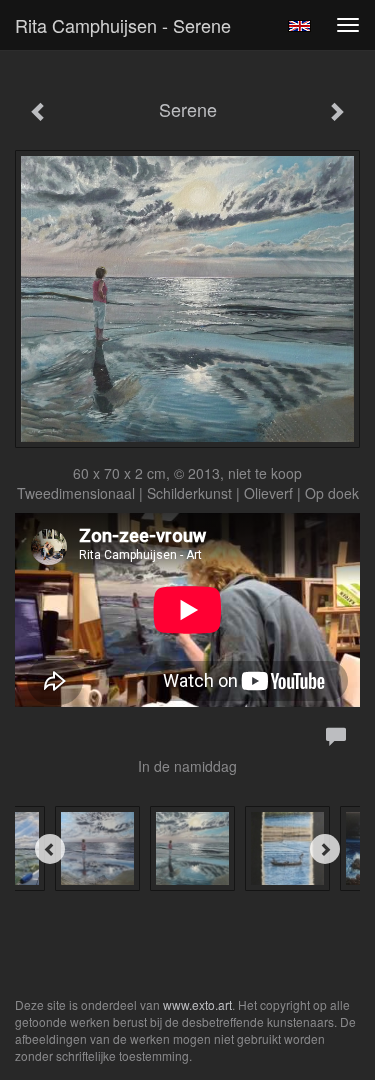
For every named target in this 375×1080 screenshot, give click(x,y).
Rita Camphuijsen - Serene (123, 25)
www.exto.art (197, 1004)
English (299, 26)
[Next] (325, 849)
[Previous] (50, 849)
